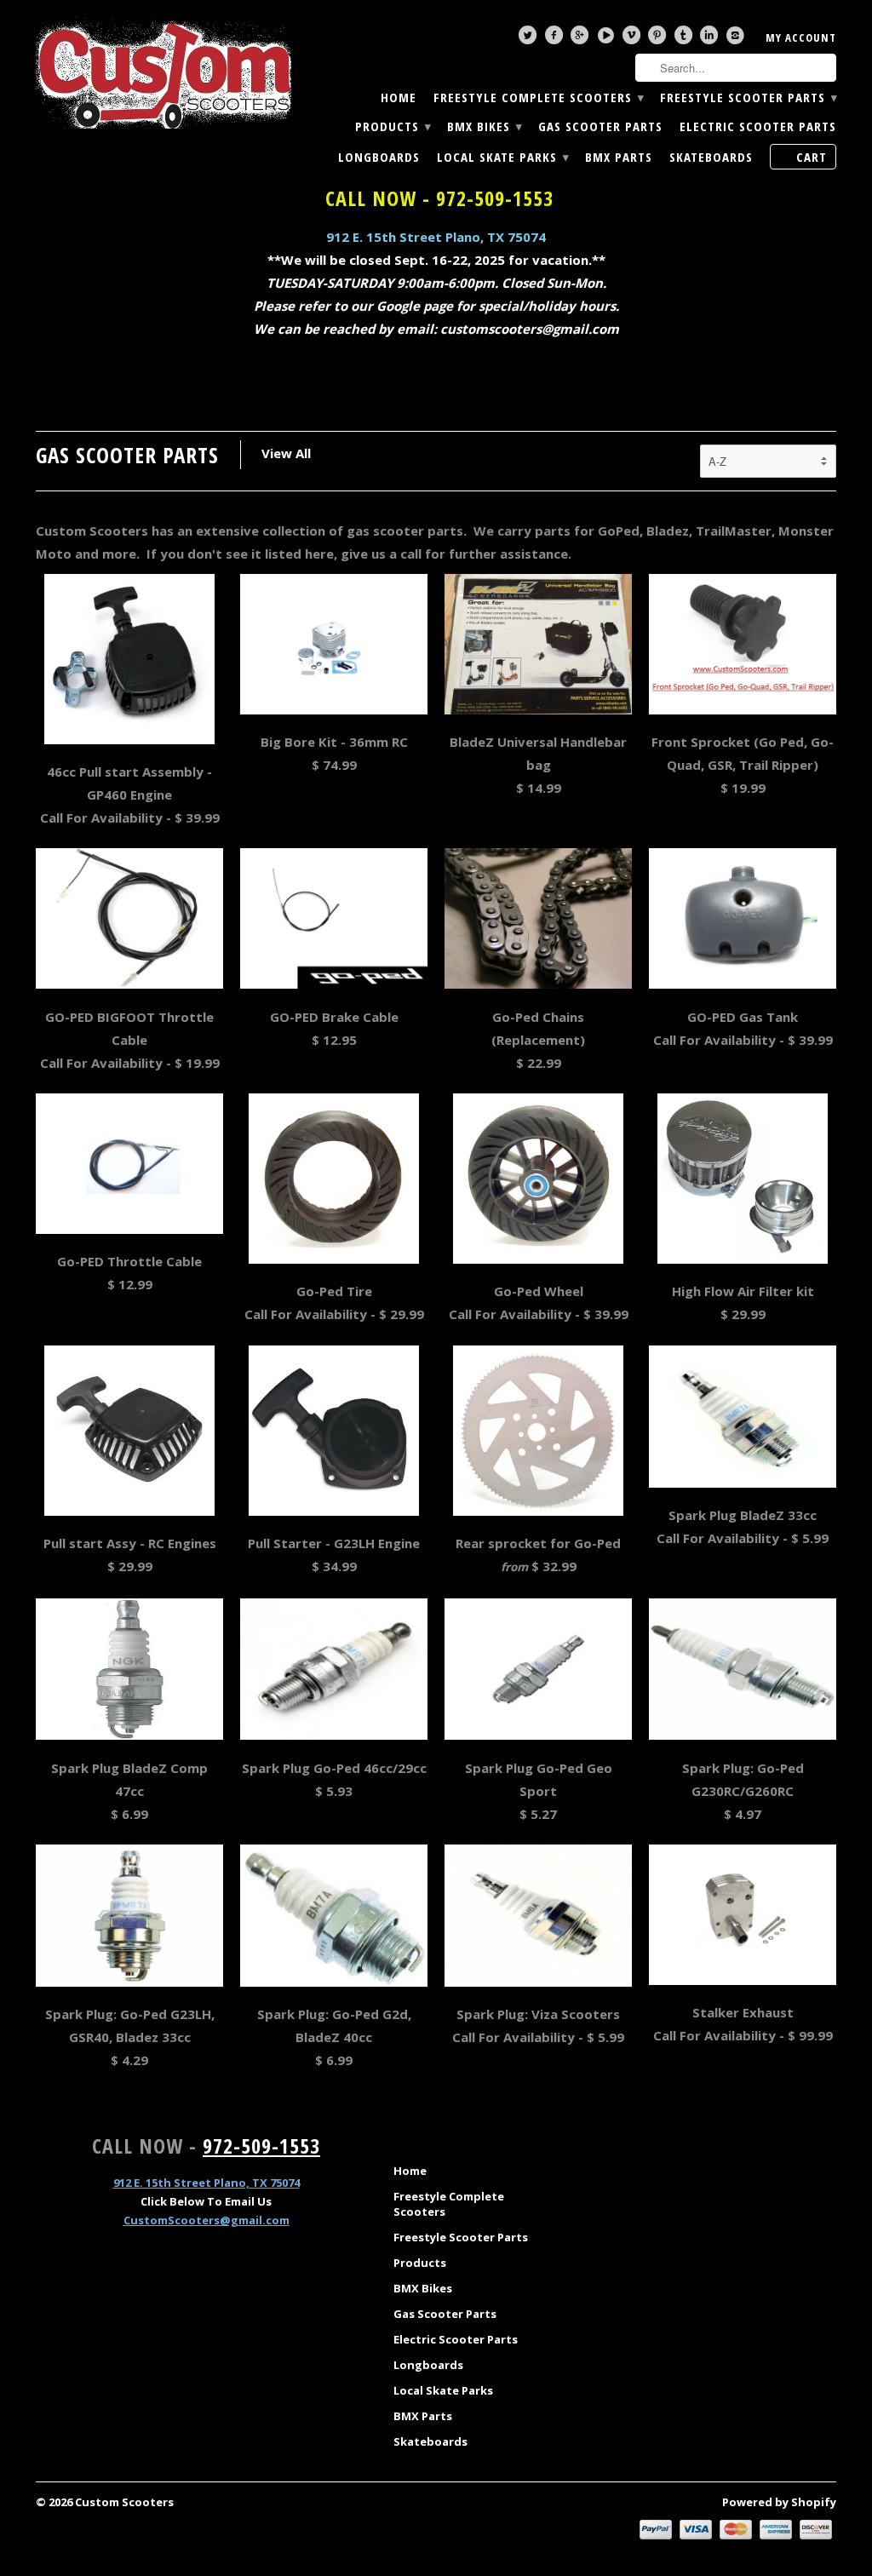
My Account (801, 37)
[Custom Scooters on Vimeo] (634, 39)
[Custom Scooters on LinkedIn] (711, 39)
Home (399, 98)
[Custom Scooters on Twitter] (530, 39)
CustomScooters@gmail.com (207, 2220)
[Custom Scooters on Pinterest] (659, 39)
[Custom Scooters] (163, 73)
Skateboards (711, 157)
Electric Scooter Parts (758, 126)
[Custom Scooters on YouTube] (608, 39)
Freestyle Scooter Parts (748, 98)
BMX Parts (619, 157)
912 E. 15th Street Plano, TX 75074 (436, 237)
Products (393, 126)
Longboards (379, 157)
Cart (812, 157)
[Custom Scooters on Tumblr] (686, 39)
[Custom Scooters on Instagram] (737, 39)
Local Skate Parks (502, 157)
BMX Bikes (484, 126)
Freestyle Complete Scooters (538, 98)
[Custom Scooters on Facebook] (556, 39)
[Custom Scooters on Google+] (582, 39)
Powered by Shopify (779, 2502)
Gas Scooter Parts (600, 126)
